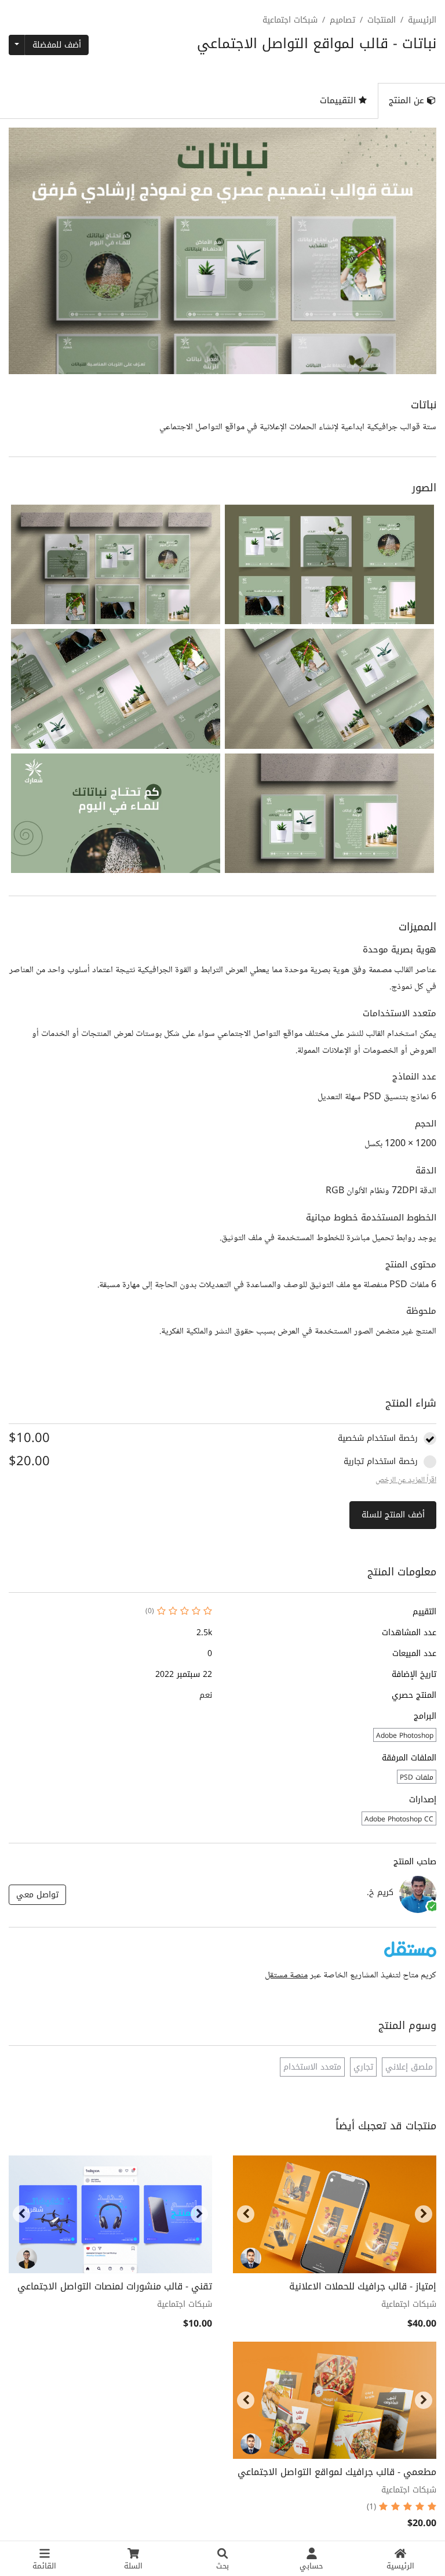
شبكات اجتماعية (290, 20)
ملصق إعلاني (409, 2067)
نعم (206, 1695)
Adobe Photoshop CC (399, 1819)
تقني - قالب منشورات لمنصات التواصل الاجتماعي (115, 2286)
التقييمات (339, 100)
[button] (329, 564)
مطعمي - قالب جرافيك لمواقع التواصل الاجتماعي (337, 2472)
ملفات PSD (417, 1777)
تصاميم (342, 20)
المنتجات (382, 20)
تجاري (363, 2067)
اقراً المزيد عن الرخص (406, 1480)
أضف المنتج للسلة (393, 1515)
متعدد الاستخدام (312, 2067)
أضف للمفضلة (57, 45)
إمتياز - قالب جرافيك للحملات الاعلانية (363, 2286)
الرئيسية (422, 20)
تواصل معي (37, 1895)
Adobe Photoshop (405, 1736)
